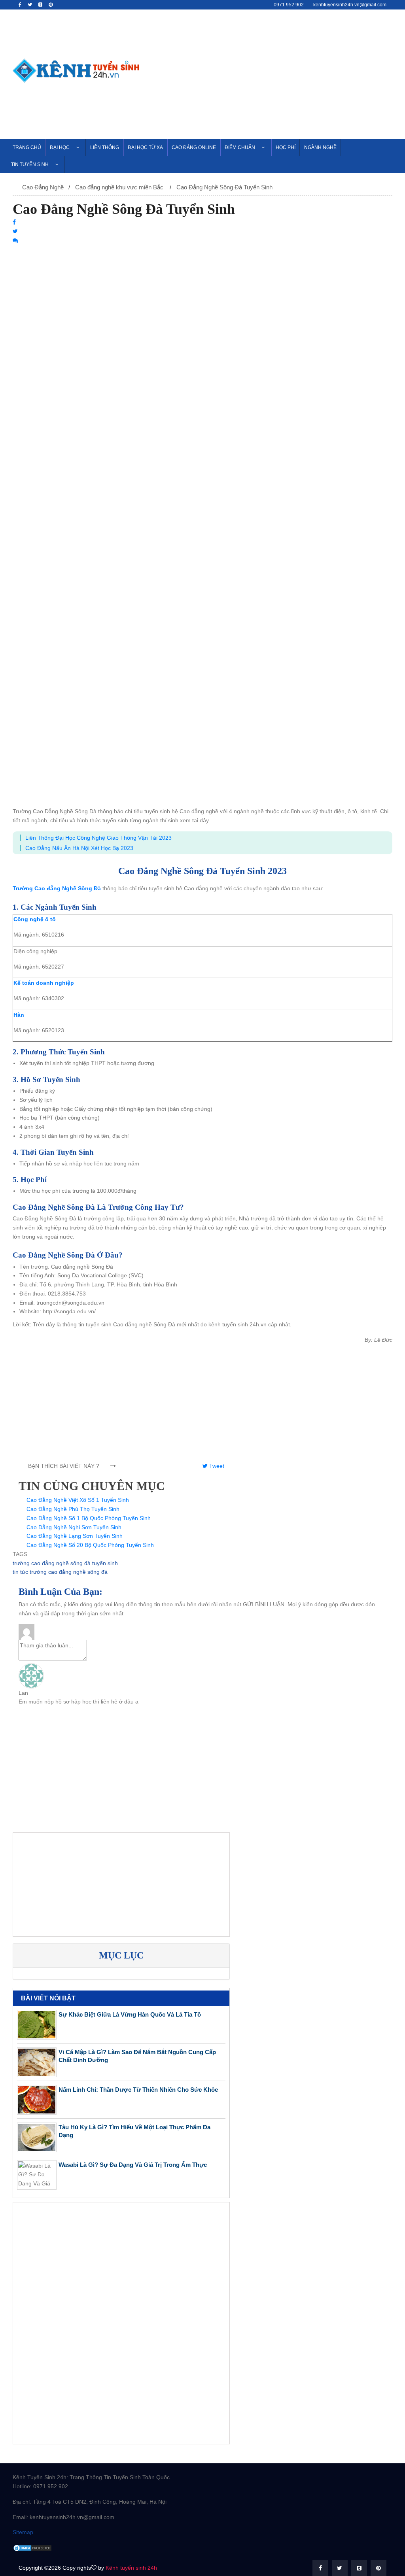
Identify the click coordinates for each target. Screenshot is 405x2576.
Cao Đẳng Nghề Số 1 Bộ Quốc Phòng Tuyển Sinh (89, 1518)
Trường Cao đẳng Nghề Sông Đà (57, 888)
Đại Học (60, 147)
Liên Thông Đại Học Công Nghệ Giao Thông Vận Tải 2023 (98, 838)
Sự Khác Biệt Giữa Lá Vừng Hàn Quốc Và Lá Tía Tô (130, 2014)
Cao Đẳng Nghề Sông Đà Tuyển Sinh (224, 187)
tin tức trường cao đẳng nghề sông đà (60, 1572)
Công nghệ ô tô (35, 919)
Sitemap (23, 2532)
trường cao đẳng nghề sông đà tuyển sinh (65, 1563)
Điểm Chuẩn (240, 147)
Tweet (216, 1466)
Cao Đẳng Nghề (43, 187)
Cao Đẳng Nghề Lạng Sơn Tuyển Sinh (75, 1536)
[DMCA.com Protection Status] (32, 2548)
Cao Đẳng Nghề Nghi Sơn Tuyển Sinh (74, 1527)
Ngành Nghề (320, 147)
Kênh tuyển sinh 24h (131, 2568)
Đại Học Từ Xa (145, 147)
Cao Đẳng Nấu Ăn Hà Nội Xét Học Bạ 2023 (79, 848)
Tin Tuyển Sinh (30, 164)
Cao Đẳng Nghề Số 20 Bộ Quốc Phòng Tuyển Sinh (90, 1545)
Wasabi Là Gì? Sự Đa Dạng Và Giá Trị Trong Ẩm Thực (133, 2165)
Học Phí (286, 147)
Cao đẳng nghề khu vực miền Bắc (120, 187)
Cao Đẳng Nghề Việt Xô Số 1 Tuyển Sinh (78, 1500)
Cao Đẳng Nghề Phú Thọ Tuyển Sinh (73, 1509)
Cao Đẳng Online (194, 147)
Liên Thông (105, 147)
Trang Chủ (27, 147)
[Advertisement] (272, 73)
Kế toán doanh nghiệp (44, 983)
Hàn (19, 1015)
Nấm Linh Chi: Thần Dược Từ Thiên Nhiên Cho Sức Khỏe (138, 2090)
